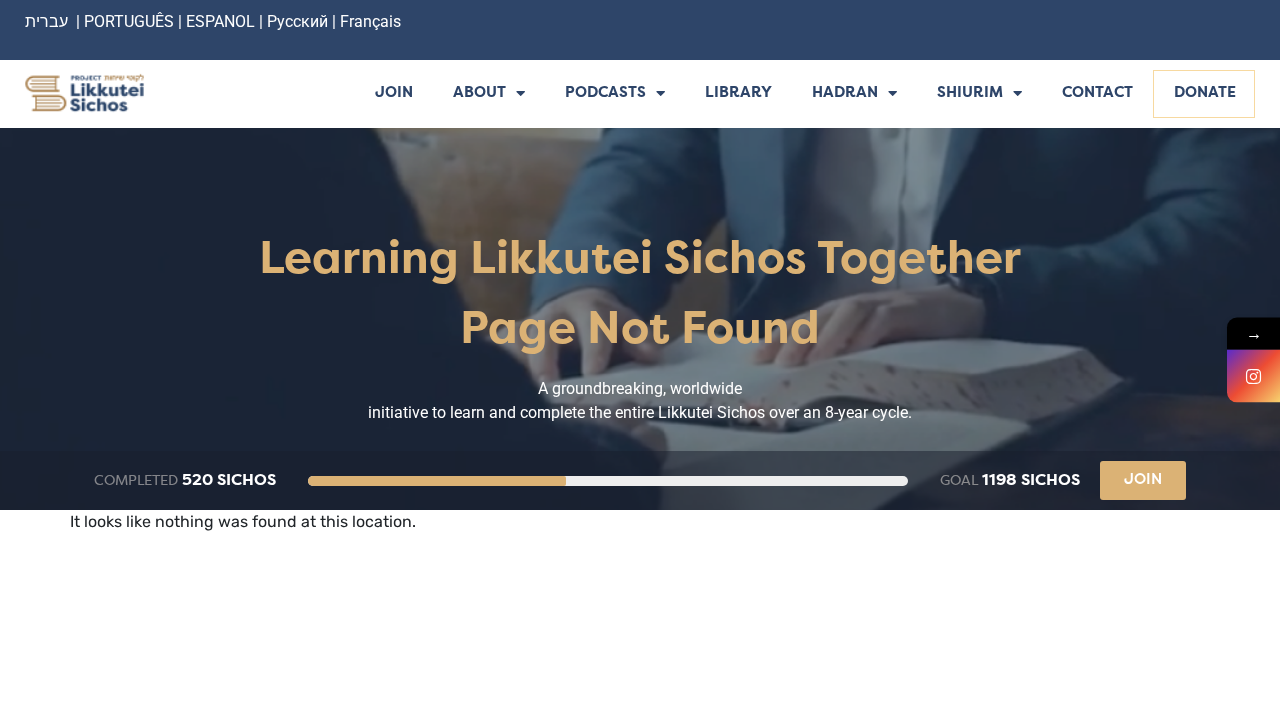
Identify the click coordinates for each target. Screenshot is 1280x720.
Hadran (845, 93)
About (479, 93)
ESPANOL (220, 21)
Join (394, 93)
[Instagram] (1253, 376)
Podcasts (605, 93)
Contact (1097, 93)
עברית (46, 21)
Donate (1205, 93)
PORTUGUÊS (129, 21)
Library (738, 93)
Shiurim (970, 93)
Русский (299, 21)
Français (370, 21)
